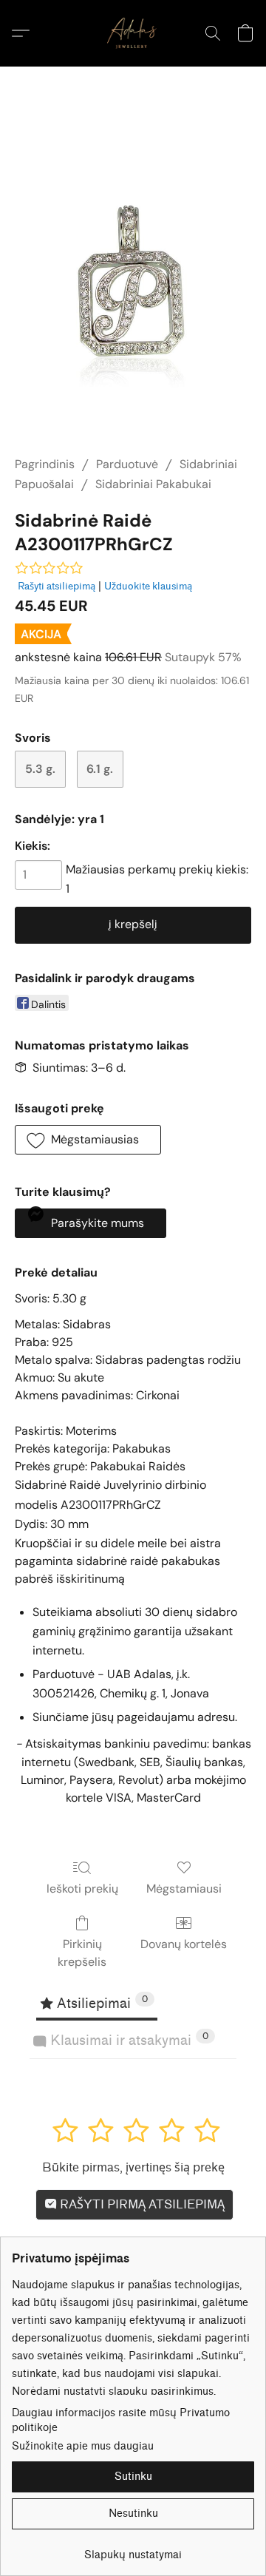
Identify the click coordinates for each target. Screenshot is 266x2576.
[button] (133, 33)
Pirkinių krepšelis (82, 1953)
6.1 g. (100, 769)
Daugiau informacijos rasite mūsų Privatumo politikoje (121, 2420)
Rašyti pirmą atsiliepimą (141, 2204)
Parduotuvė (127, 464)
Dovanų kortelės (184, 1944)
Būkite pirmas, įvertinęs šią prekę (133, 2167)
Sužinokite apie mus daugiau (83, 2446)
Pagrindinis (45, 464)
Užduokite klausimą (148, 586)
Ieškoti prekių (82, 1889)
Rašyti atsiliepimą (57, 586)
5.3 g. (40, 769)
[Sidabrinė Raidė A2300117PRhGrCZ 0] (133, 279)
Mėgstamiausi (184, 1889)
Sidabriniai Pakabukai (153, 484)
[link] (133, 2550)
